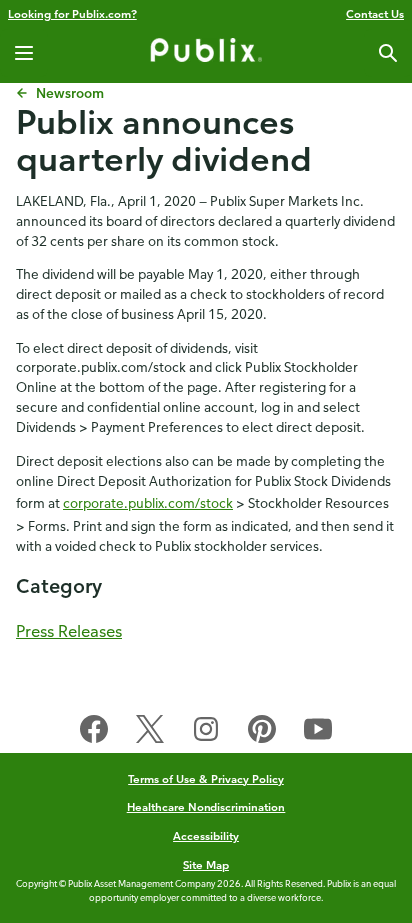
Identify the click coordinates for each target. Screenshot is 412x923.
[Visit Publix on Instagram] (206, 733)
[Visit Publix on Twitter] (150, 733)
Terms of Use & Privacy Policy (206, 778)
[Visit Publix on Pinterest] (262, 733)
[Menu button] (24, 53)
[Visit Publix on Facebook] (94, 733)
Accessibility (206, 835)
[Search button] (388, 53)
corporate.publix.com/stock (148, 502)
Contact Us (375, 13)
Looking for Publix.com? (72, 13)
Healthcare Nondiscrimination (206, 806)
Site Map (206, 864)
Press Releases (69, 631)
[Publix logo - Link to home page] (206, 53)
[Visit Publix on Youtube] (318, 733)
